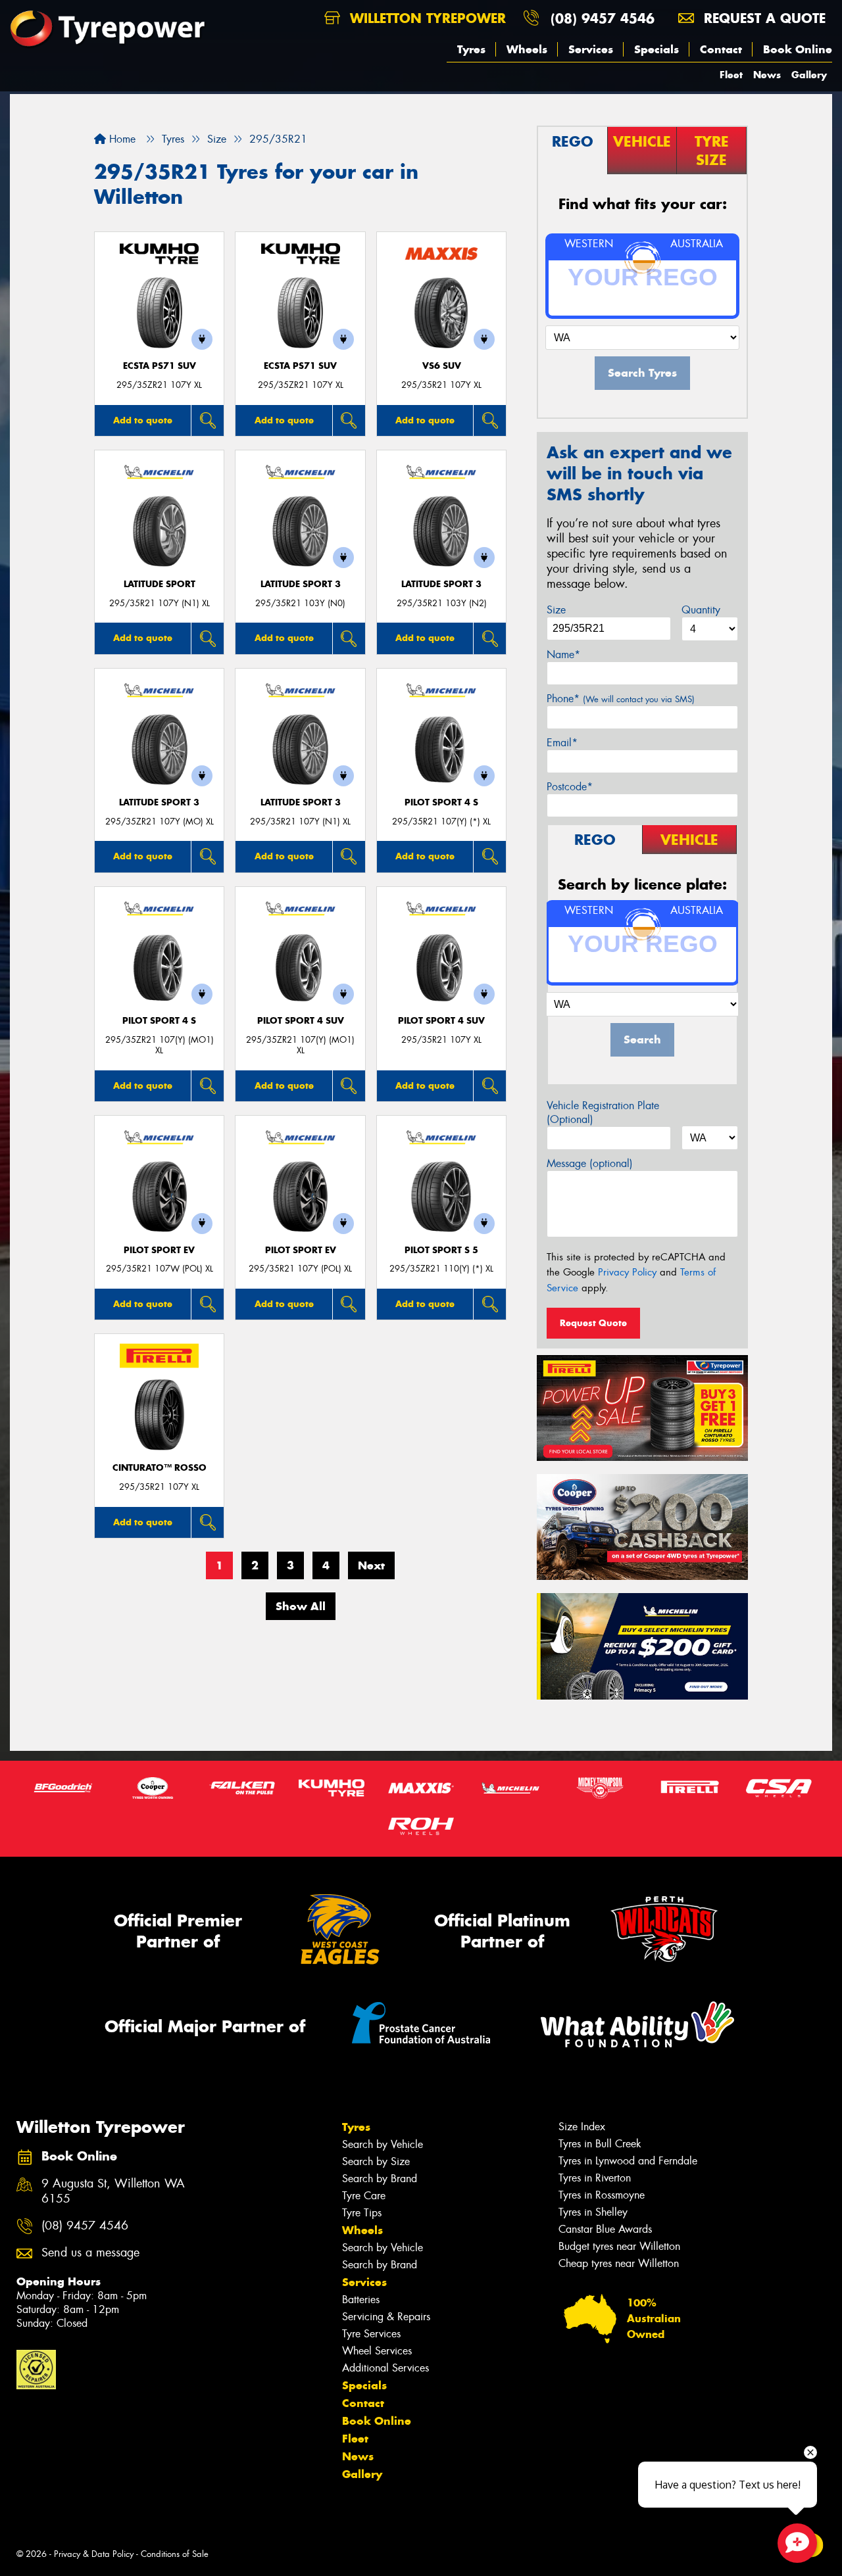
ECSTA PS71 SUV (160, 366)
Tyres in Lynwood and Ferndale (628, 2161)
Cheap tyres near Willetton (619, 2263)
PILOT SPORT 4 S (441, 802)
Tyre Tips (362, 2213)
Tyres (471, 49)
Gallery (809, 75)
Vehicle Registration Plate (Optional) (603, 1112)
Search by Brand (380, 2179)
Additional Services (385, 2368)
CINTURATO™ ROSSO (160, 1468)
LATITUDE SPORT (160, 584)
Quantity (701, 610)
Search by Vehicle (383, 2144)
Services (591, 49)
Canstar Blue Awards (605, 2229)
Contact (721, 49)
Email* (562, 743)
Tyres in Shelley (593, 2212)
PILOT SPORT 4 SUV (301, 1021)
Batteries (361, 2300)
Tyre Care (364, 2196)
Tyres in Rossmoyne (602, 2195)
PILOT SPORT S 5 (441, 1250)
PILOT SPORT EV (159, 1250)
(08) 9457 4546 (603, 18)
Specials (656, 49)
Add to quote (143, 420)
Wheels (527, 49)
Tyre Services (371, 2334)
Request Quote (593, 1323)
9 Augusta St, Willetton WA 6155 (113, 2191)
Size (556, 610)
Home (121, 139)
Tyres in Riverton (595, 2178)
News (767, 75)
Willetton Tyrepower (426, 18)
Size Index (582, 2127)
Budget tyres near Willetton (619, 2246)
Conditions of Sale (175, 2554)
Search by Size (376, 2161)
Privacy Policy (627, 1272)
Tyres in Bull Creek (600, 2144)
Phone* (621, 699)
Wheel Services (377, 2351)
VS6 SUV (442, 366)
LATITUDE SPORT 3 (301, 584)
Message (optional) (590, 1163)
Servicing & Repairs (386, 2317)
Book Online (798, 49)
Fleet (731, 75)
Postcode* (570, 787)
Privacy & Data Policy (94, 2554)
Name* (563, 655)
